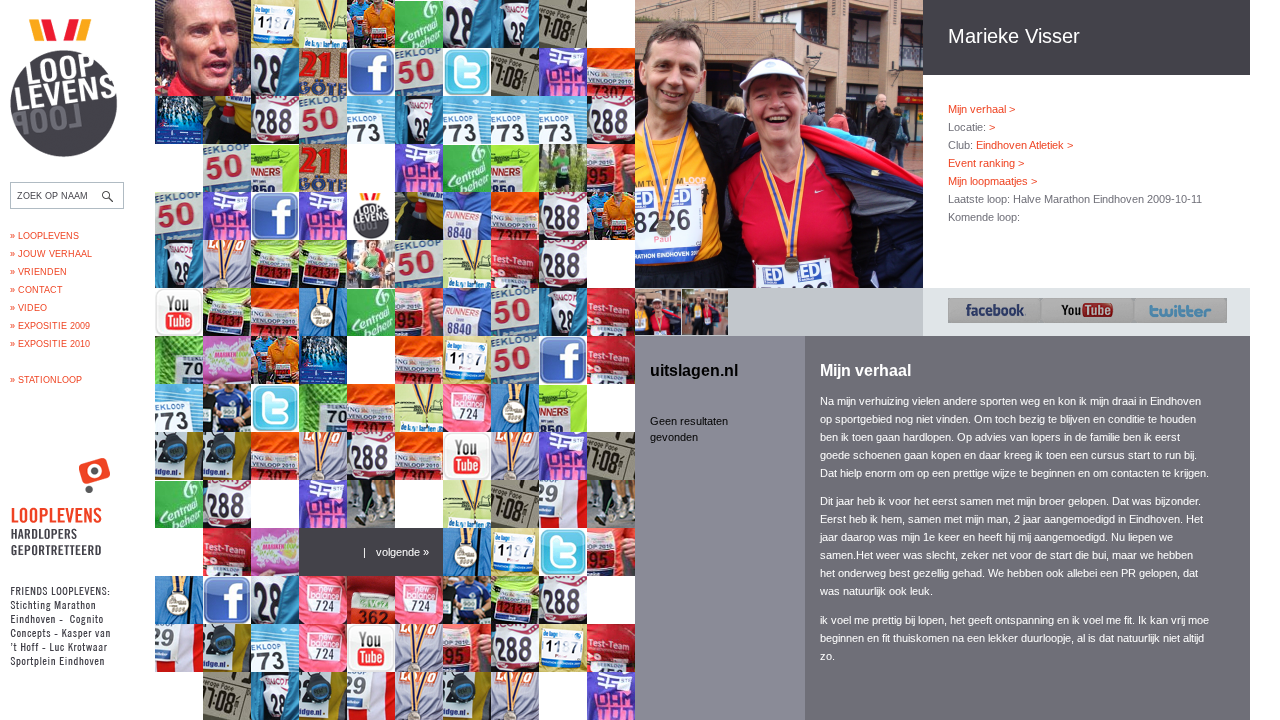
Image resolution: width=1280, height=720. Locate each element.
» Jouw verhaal (51, 254)
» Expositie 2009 (50, 326)
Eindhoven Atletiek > (1024, 145)
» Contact (36, 290)
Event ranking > (986, 163)
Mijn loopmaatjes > (992, 181)
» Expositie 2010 (50, 344)
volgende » (402, 552)
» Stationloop (46, 380)
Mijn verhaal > (981, 109)
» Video (28, 308)
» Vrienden (38, 272)
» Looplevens (44, 236)
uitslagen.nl (694, 370)
